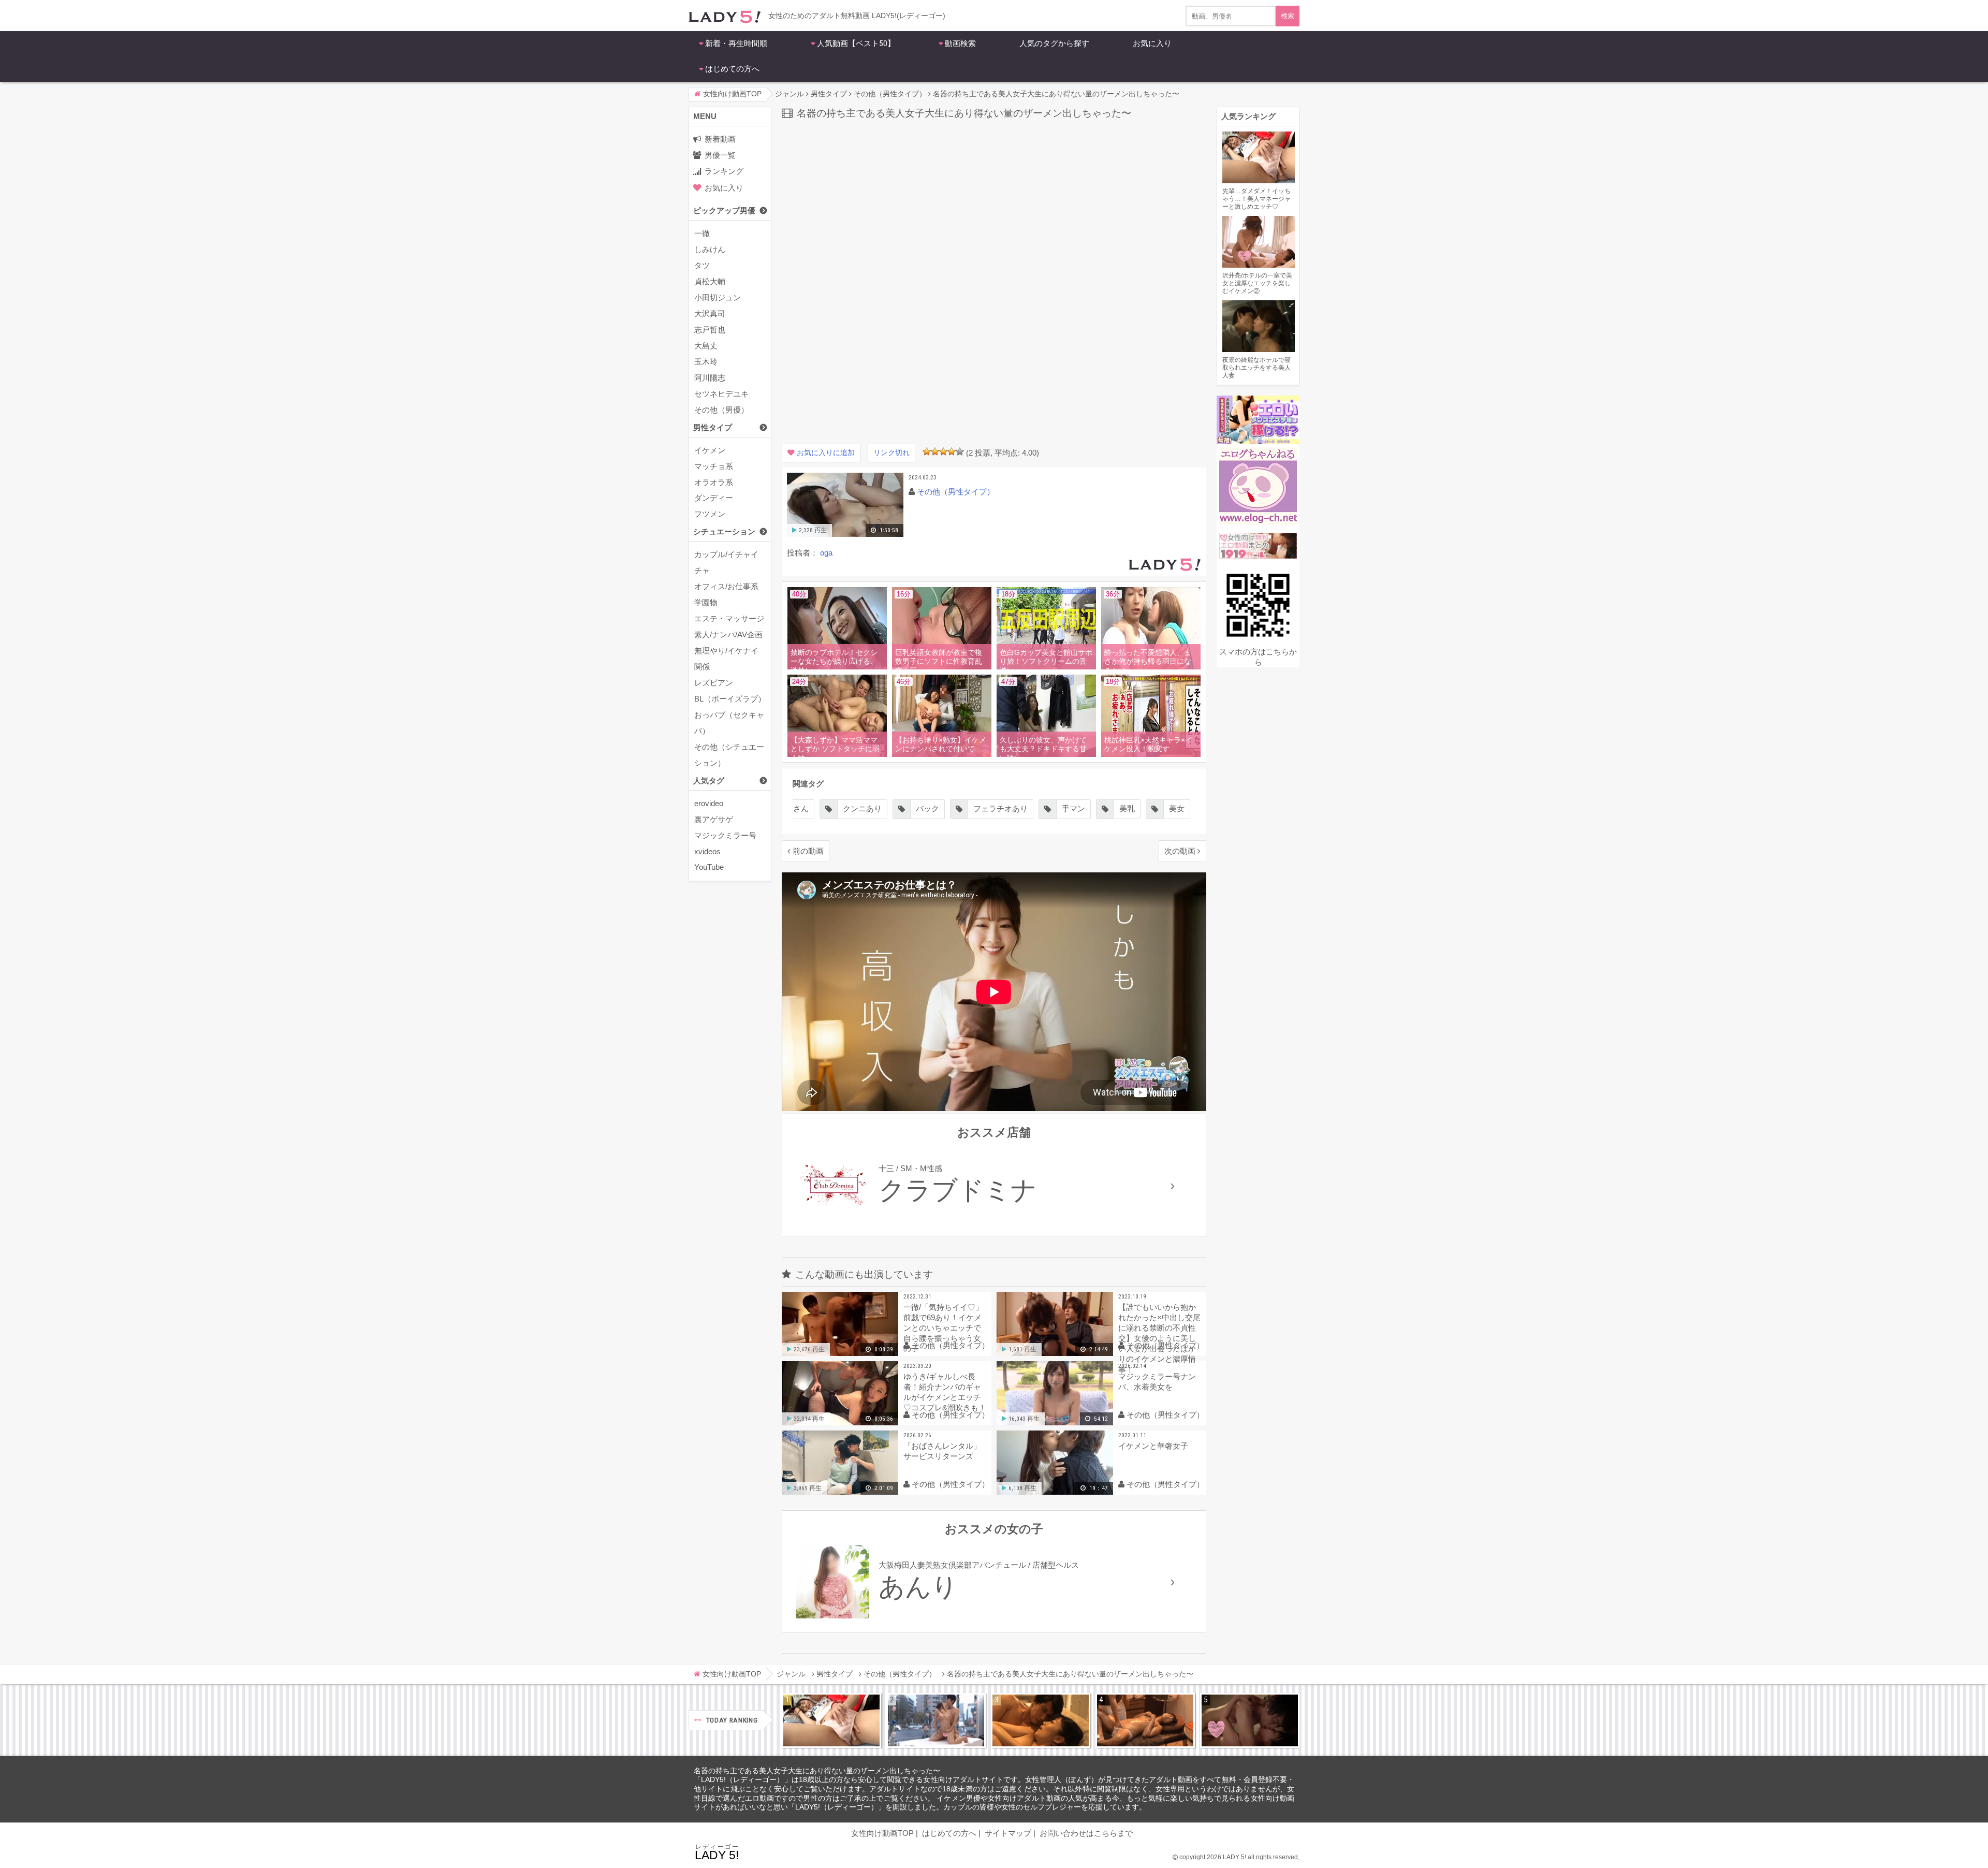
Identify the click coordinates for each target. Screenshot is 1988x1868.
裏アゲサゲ (714, 819)
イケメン (710, 450)
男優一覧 (720, 155)
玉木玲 (706, 362)
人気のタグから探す (1054, 43)
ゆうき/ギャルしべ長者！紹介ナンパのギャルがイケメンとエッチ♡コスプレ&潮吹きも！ (945, 1392)
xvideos (707, 851)
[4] (952, 451)
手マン (1073, 808)
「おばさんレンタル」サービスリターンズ (942, 1451)
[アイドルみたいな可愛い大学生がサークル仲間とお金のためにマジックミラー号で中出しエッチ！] (936, 1720)
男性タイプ (713, 427)
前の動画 (808, 851)
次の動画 (1180, 851)
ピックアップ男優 (724, 210)
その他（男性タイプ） (956, 492)
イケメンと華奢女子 (1153, 1446)
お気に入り (1152, 43)
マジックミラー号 (725, 835)
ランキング (724, 171)
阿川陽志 (710, 378)
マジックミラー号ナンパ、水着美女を (1157, 1382)
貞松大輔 (710, 281)
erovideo (709, 803)
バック (927, 808)
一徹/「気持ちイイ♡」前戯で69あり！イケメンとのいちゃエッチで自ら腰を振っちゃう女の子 (943, 1328)
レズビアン (714, 683)
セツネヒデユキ (721, 394)
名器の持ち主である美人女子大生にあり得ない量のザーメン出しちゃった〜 (817, 1771)
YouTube (709, 867)
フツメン (710, 514)
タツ (702, 265)
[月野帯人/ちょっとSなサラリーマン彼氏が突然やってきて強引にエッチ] (1041, 1720)
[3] (943, 451)
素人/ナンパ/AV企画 (728, 634)
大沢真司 (710, 313)
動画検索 (960, 43)
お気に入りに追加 (826, 453)
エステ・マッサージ (729, 618)
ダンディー (714, 498)
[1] (927, 451)
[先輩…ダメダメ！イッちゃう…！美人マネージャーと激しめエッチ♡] (831, 1720)
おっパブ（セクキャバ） (729, 723)
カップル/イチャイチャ (726, 562)
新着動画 (720, 139)
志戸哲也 (710, 330)
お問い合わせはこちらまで (1086, 1833)
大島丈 (706, 346)
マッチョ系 (714, 466)
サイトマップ (1008, 1833)
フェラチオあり (1000, 808)
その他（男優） (721, 410)
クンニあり (862, 808)
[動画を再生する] (845, 535)
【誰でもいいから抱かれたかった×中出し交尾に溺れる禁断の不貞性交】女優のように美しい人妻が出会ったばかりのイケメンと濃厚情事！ (1159, 1332)
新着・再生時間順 (736, 43)
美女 (1177, 808)
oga (826, 553)
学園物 (706, 602)
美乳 (1127, 808)
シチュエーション (724, 531)
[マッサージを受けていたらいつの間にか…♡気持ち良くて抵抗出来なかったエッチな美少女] (1145, 1720)
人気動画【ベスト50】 (856, 43)
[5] (960, 451)
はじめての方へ (732, 69)
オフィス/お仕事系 (726, 586)
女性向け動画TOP (882, 1833)
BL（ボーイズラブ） (730, 699)
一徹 (702, 233)
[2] (935, 451)
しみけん (710, 249)
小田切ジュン (718, 297)
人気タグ (709, 780)
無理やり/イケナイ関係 (726, 659)
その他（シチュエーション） (729, 755)
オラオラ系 (714, 482)
